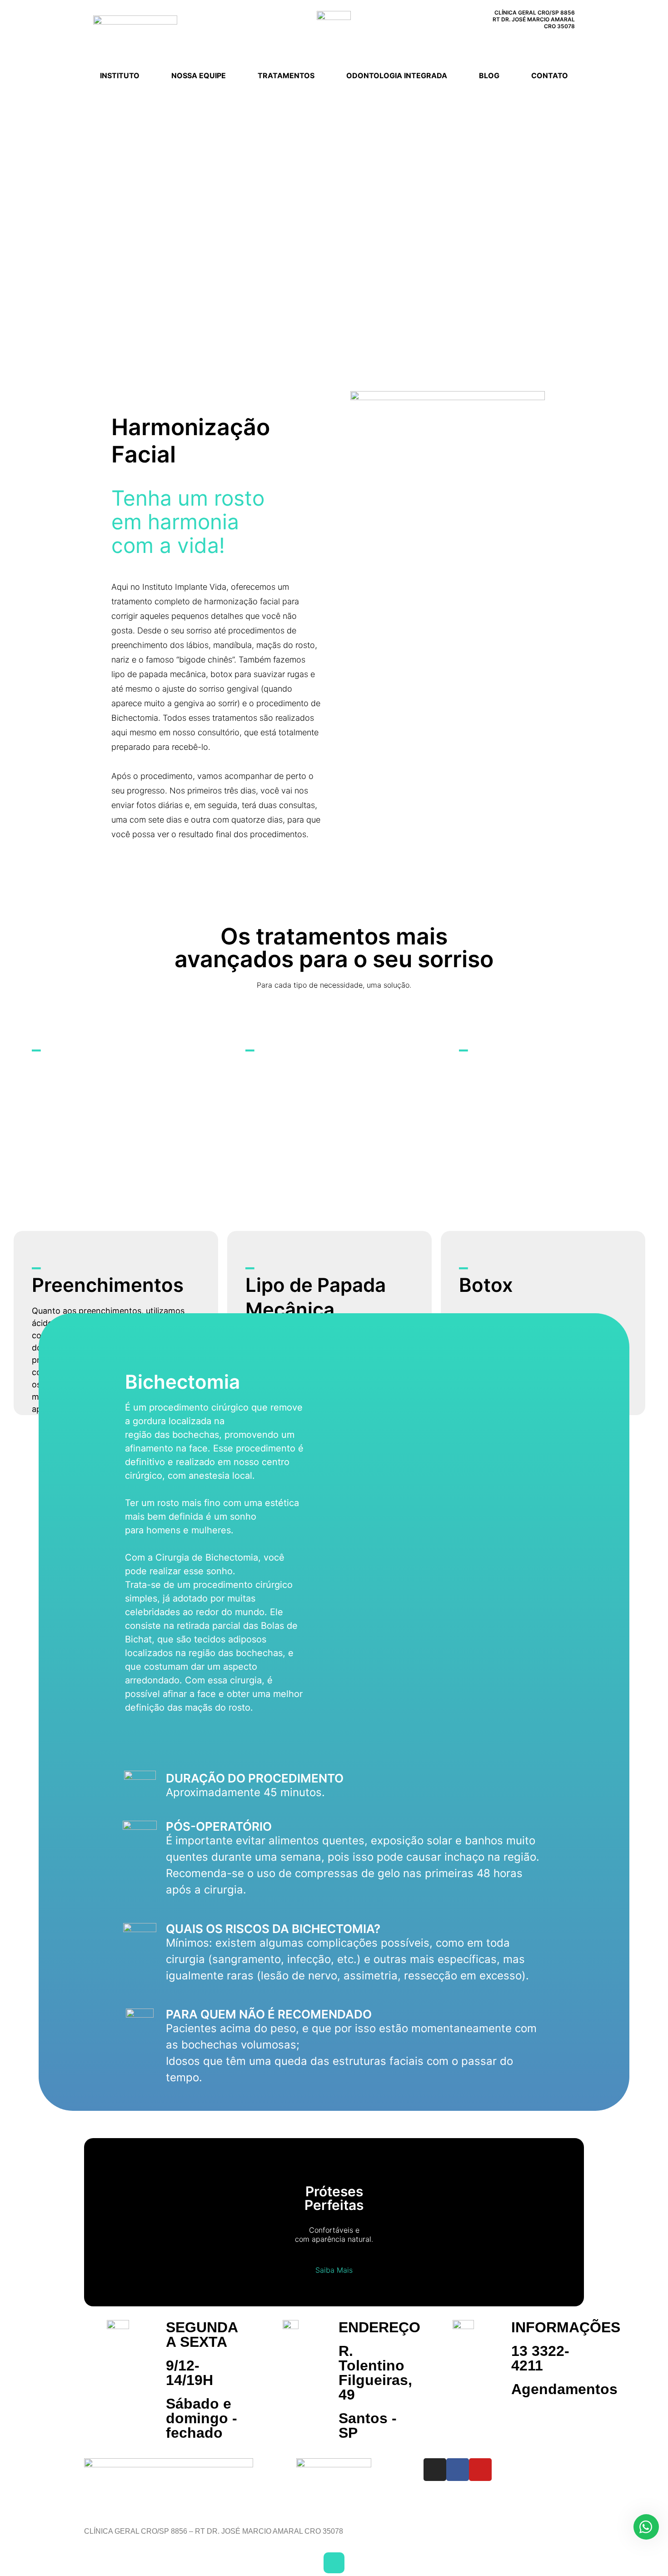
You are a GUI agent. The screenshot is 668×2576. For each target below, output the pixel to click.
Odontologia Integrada (397, 75)
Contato (550, 75)
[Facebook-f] (548, 44)
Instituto (120, 75)
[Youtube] (567, 44)
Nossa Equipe (199, 75)
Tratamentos (286, 75)
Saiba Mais (334, 2270)
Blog (489, 75)
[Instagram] (528, 44)
